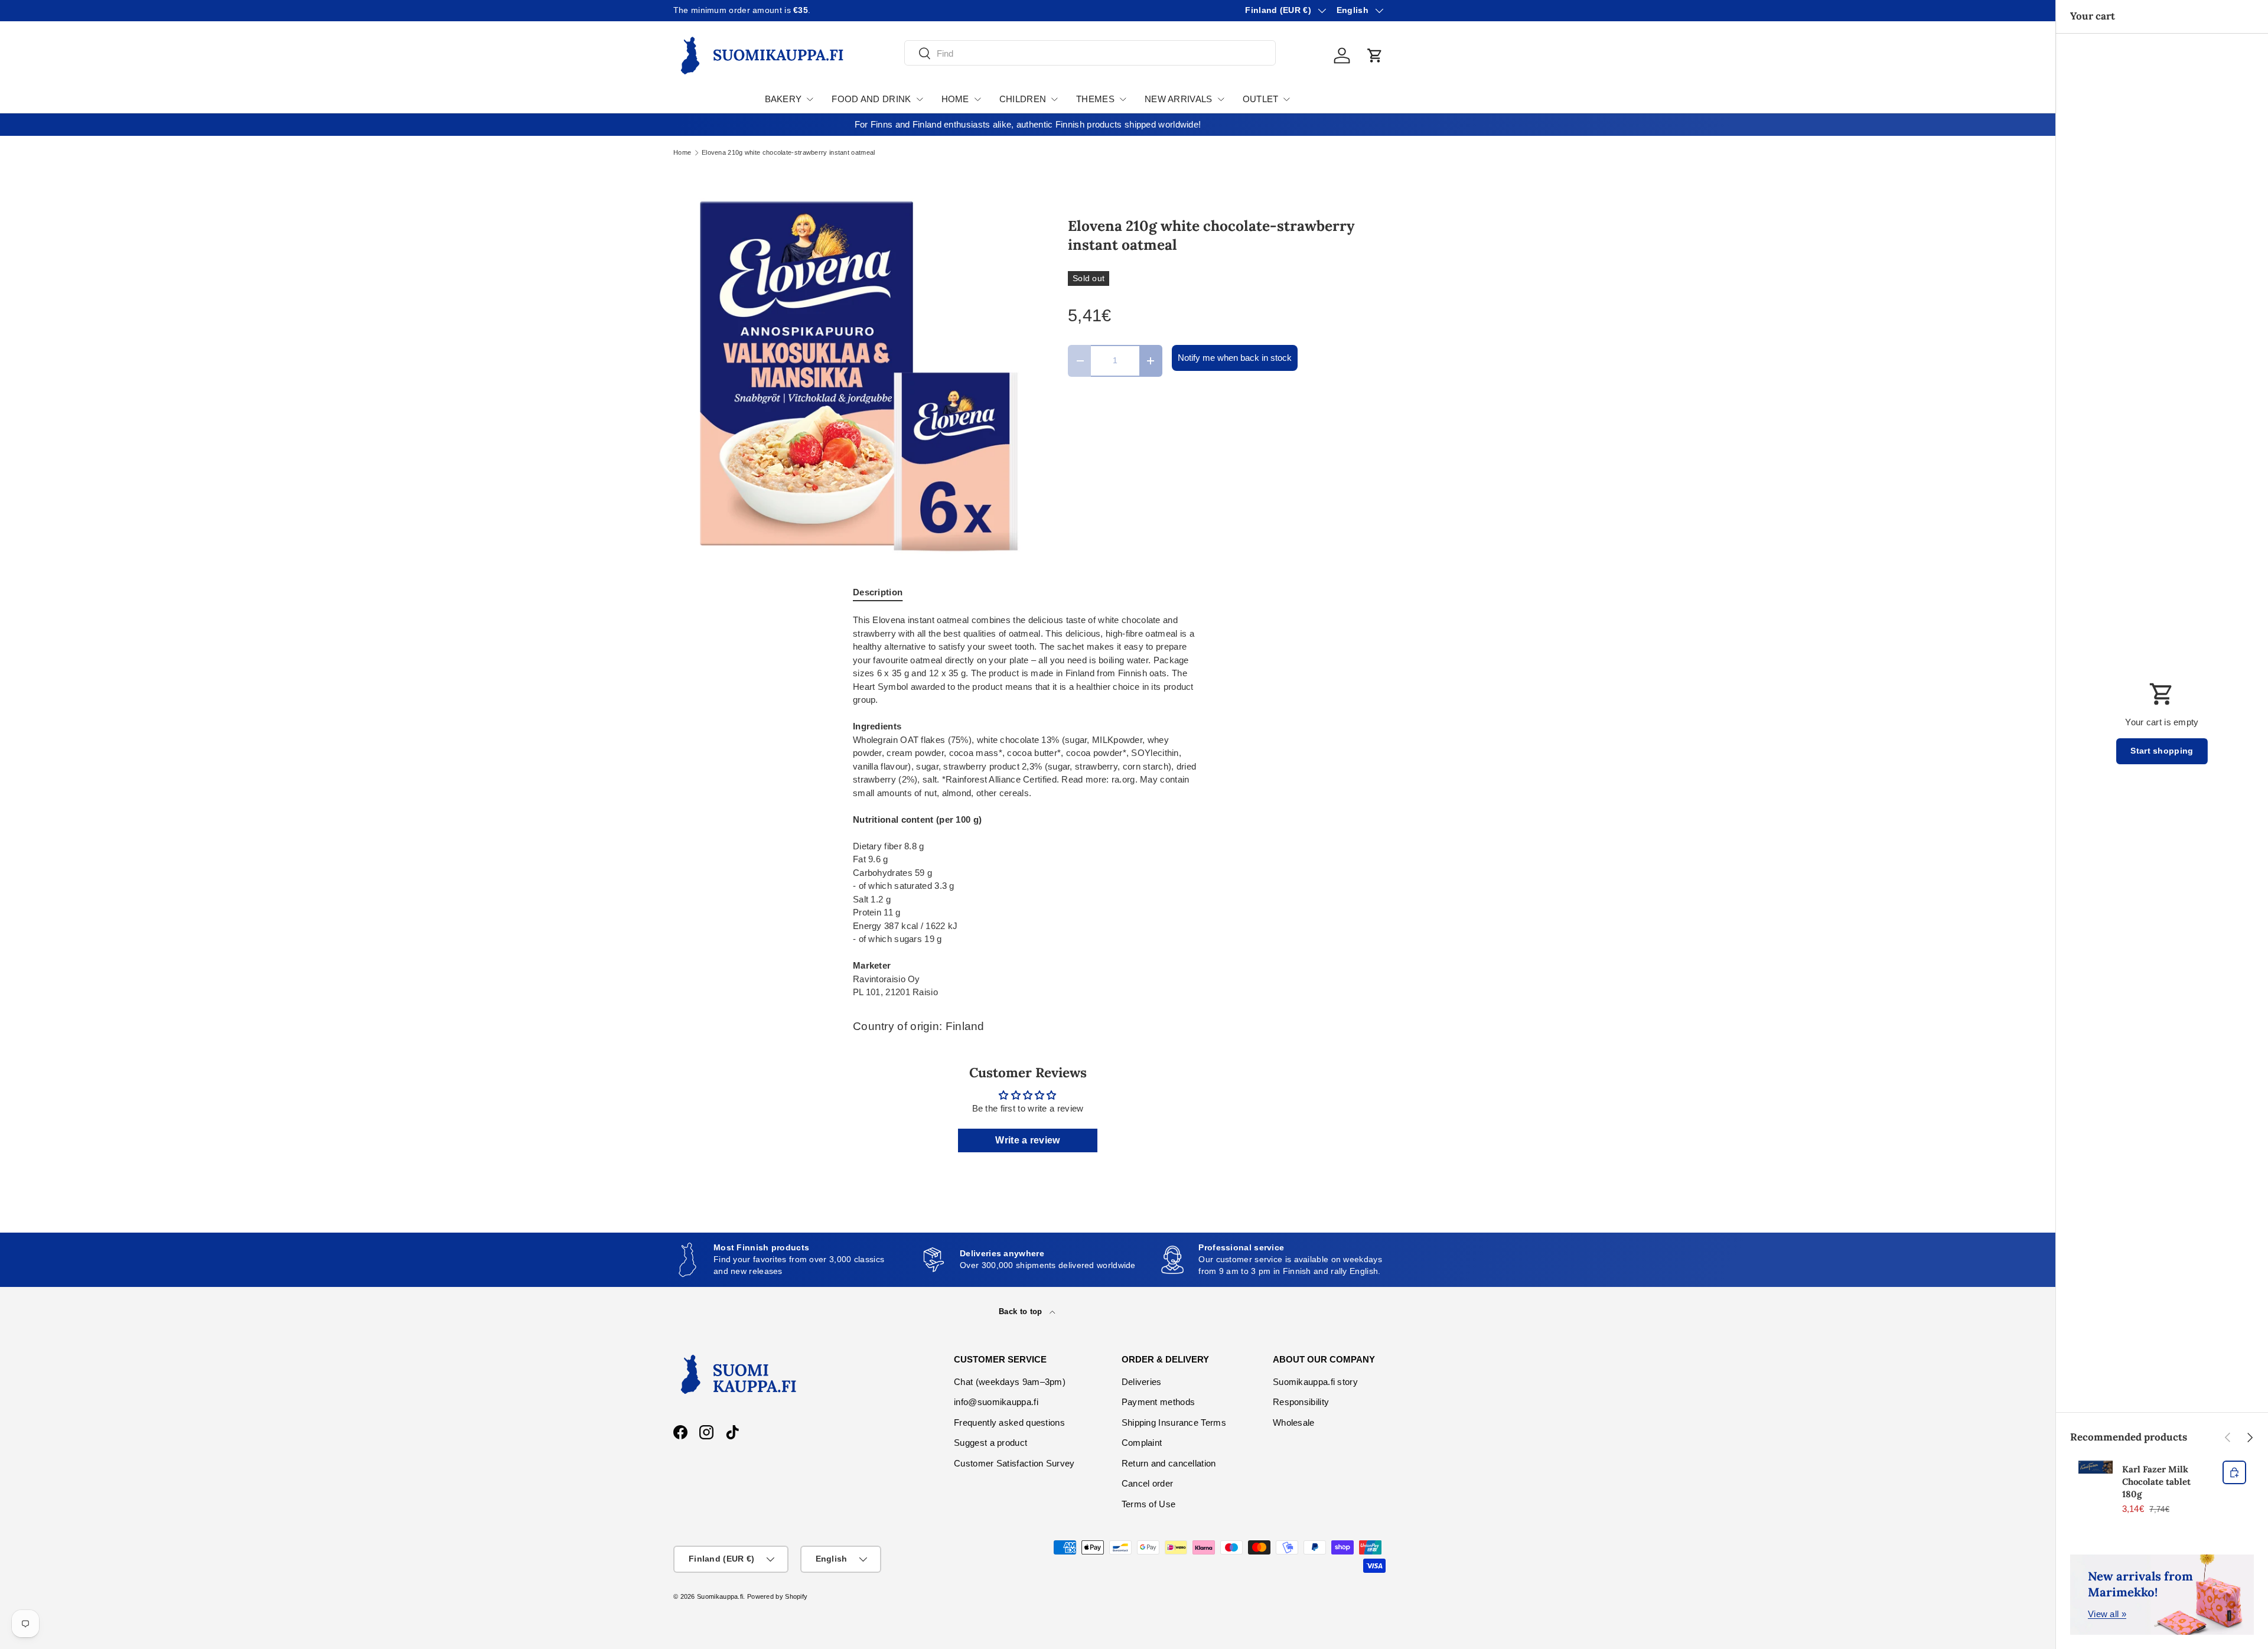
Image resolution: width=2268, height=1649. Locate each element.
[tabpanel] (1028, 806)
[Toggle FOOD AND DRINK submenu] (920, 99)
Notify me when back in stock (1235, 358)
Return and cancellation (1169, 1463)
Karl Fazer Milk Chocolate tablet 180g (2156, 1482)
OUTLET (1261, 99)
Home (682, 153)
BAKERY (783, 99)
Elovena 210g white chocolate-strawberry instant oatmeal (788, 153)
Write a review (1027, 1140)
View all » (2107, 1614)
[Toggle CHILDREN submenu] (1054, 99)
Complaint (1142, 1443)
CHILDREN (1023, 99)
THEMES (1095, 99)
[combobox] (1090, 53)
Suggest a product (990, 1443)
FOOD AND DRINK (871, 99)
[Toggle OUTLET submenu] (1286, 99)
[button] (1375, 56)
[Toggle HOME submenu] (977, 99)
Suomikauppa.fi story (1315, 1382)
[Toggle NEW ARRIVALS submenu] (1221, 99)
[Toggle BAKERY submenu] (810, 99)
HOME (955, 99)
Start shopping (2162, 751)
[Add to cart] (2234, 1472)
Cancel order (1148, 1483)
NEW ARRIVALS (1179, 99)
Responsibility (1301, 1402)
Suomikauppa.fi (720, 1596)
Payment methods (1159, 1402)
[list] (852, 376)
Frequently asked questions (1009, 1422)
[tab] (878, 592)
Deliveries (1142, 1382)
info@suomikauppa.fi (996, 1402)
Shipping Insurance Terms (1174, 1422)
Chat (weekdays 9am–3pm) (1010, 1382)
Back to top (1022, 1311)
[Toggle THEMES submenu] (1123, 99)
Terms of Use (1149, 1504)
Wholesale (1294, 1422)
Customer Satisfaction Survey (1014, 1463)
